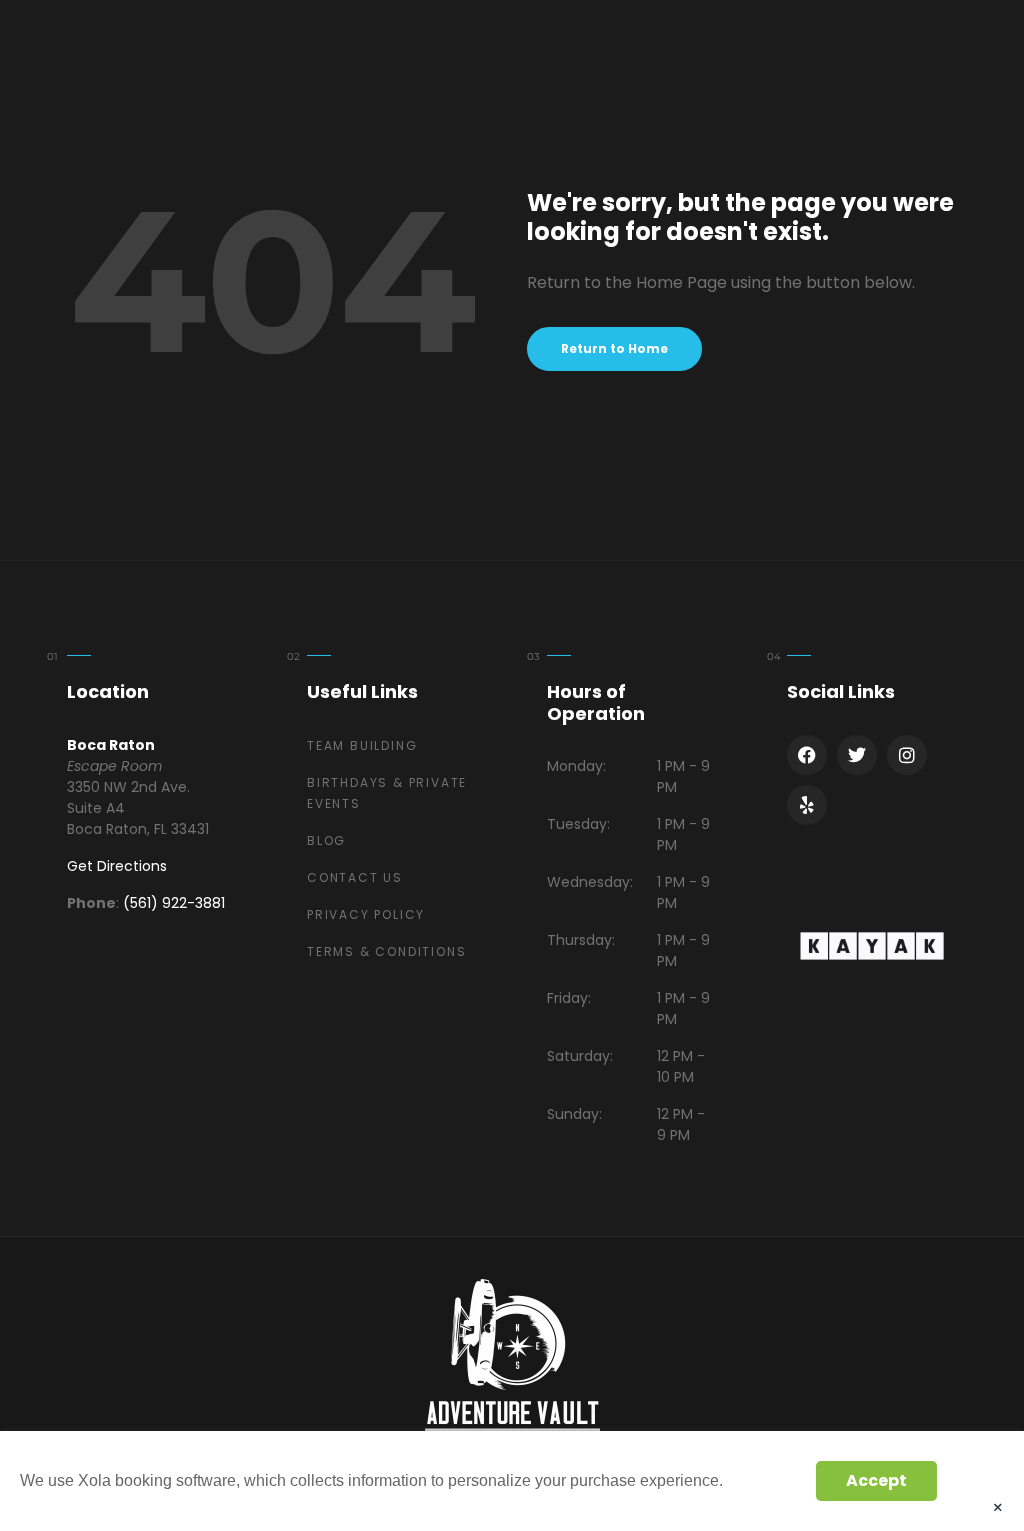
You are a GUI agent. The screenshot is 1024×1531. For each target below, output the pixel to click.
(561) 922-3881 (174, 903)
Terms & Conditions (386, 951)
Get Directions (117, 866)
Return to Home (614, 348)
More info (764, 1480)
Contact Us (355, 877)
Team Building (362, 745)
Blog (326, 840)
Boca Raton (111, 745)
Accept (876, 1480)
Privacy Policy (366, 914)
